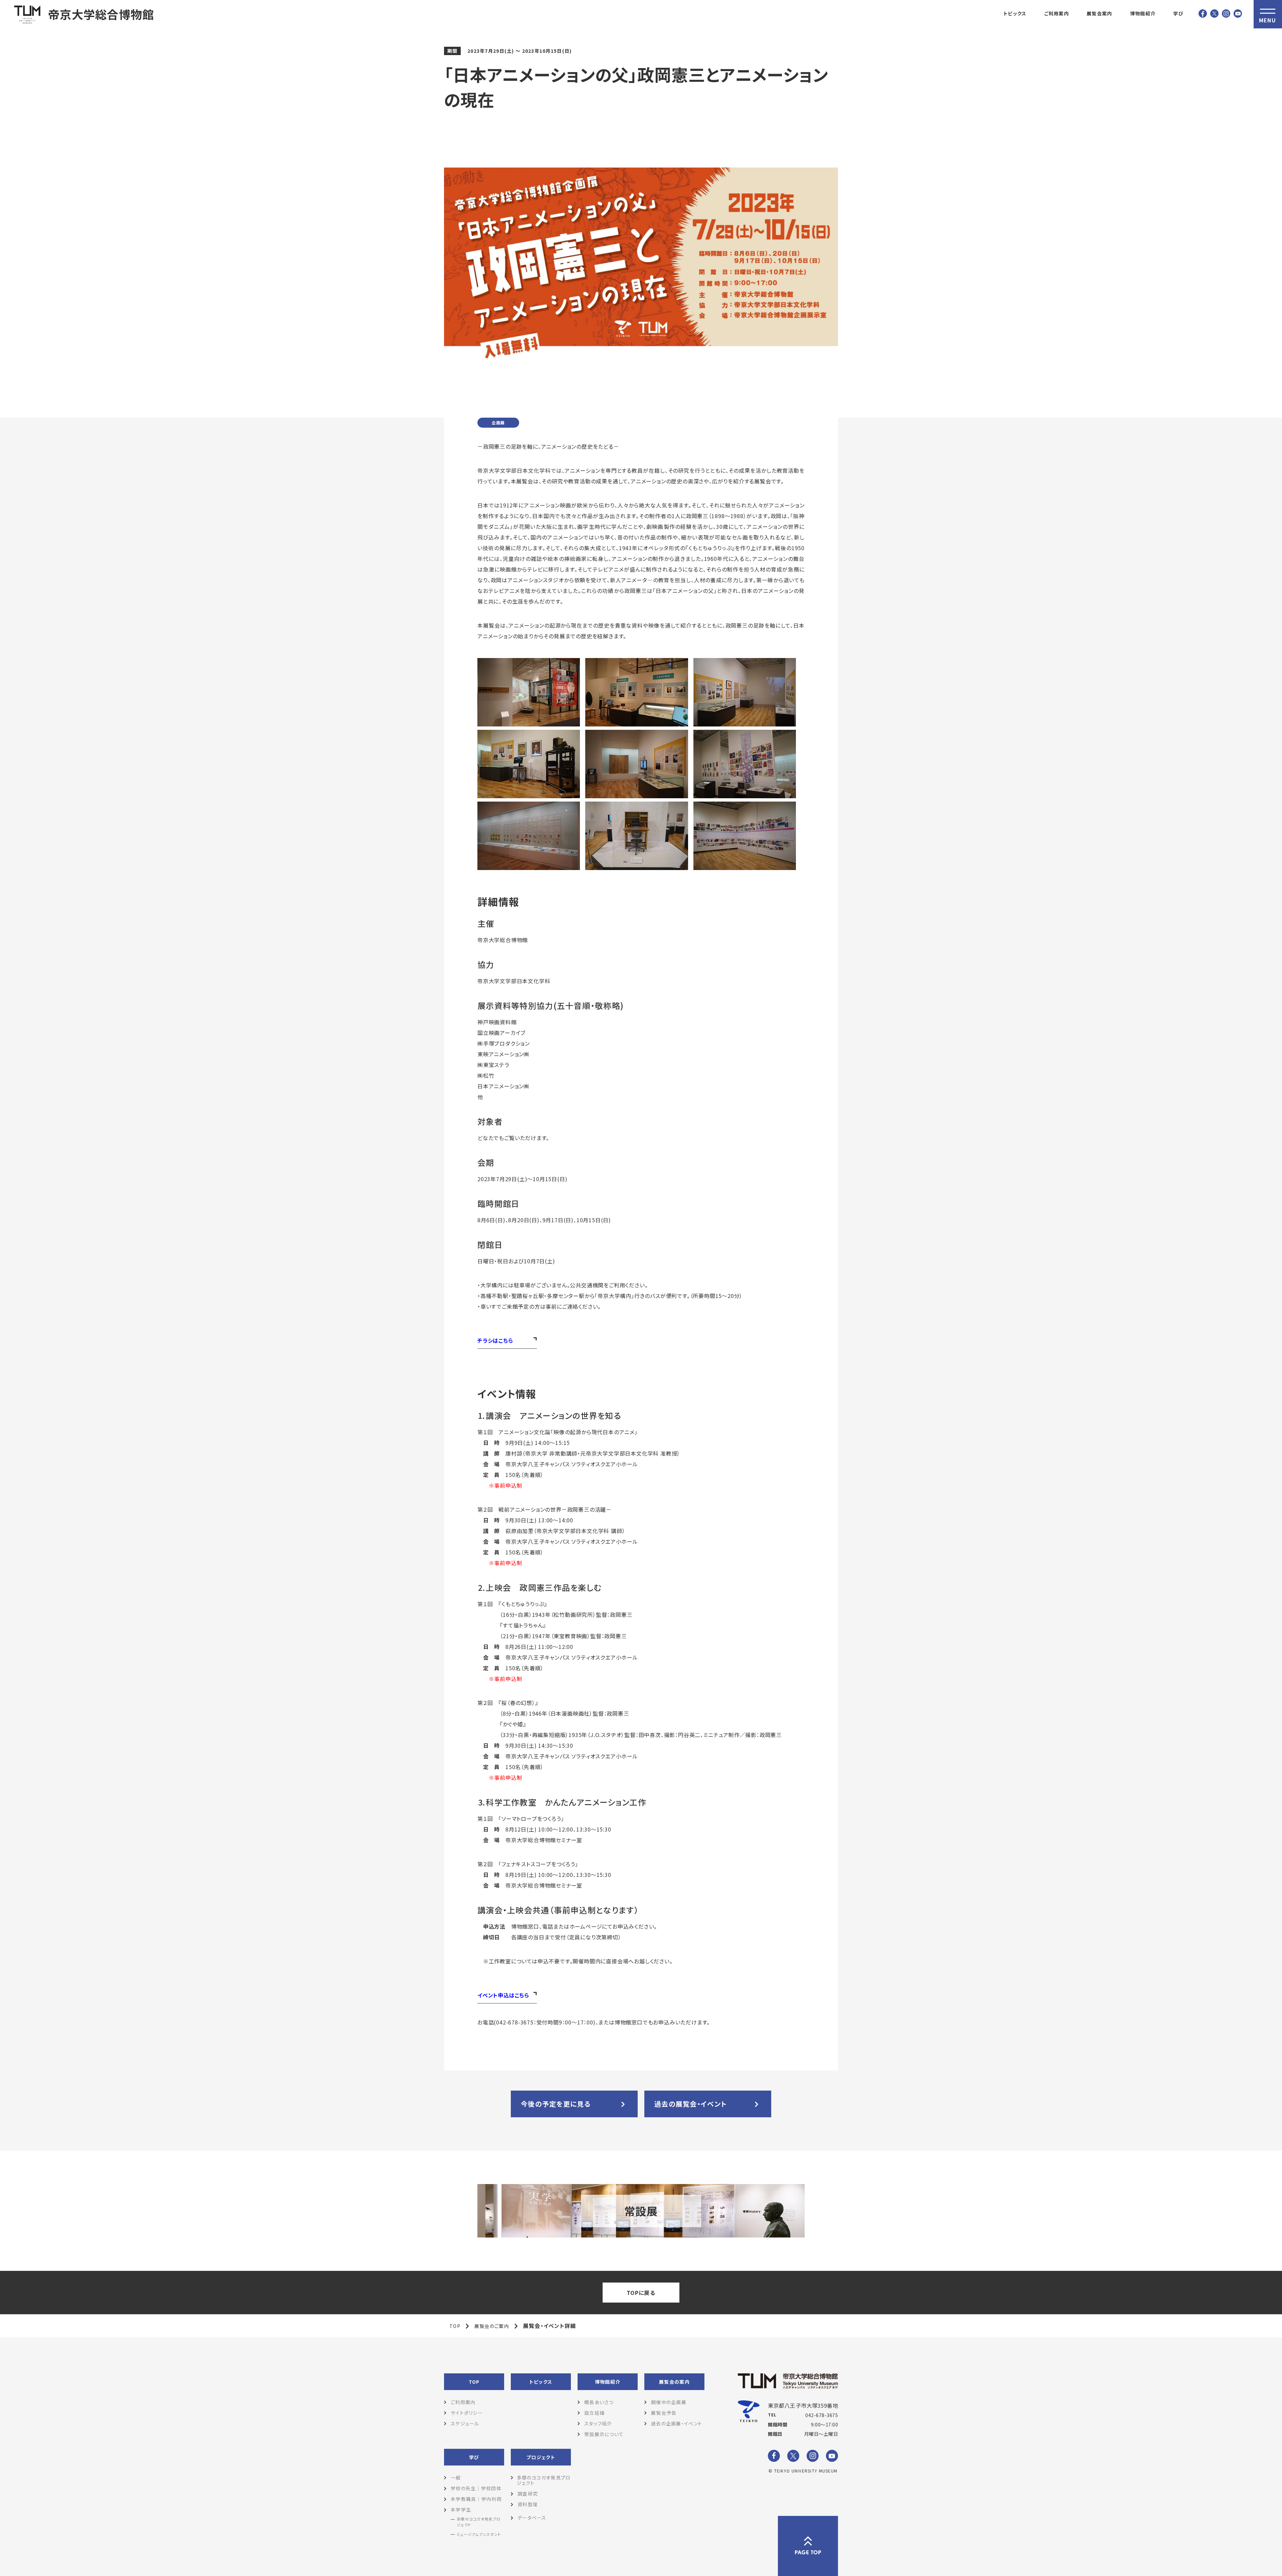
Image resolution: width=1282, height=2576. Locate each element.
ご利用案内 (1057, 13)
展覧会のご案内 (492, 2326)
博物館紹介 (1143, 13)
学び (1178, 13)
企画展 (498, 422)
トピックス (1015, 13)
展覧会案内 (1099, 13)
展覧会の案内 (674, 2382)
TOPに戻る (641, 2293)
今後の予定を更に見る (556, 2104)
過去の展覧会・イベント (691, 2104)
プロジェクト (541, 2457)
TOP (455, 2326)
